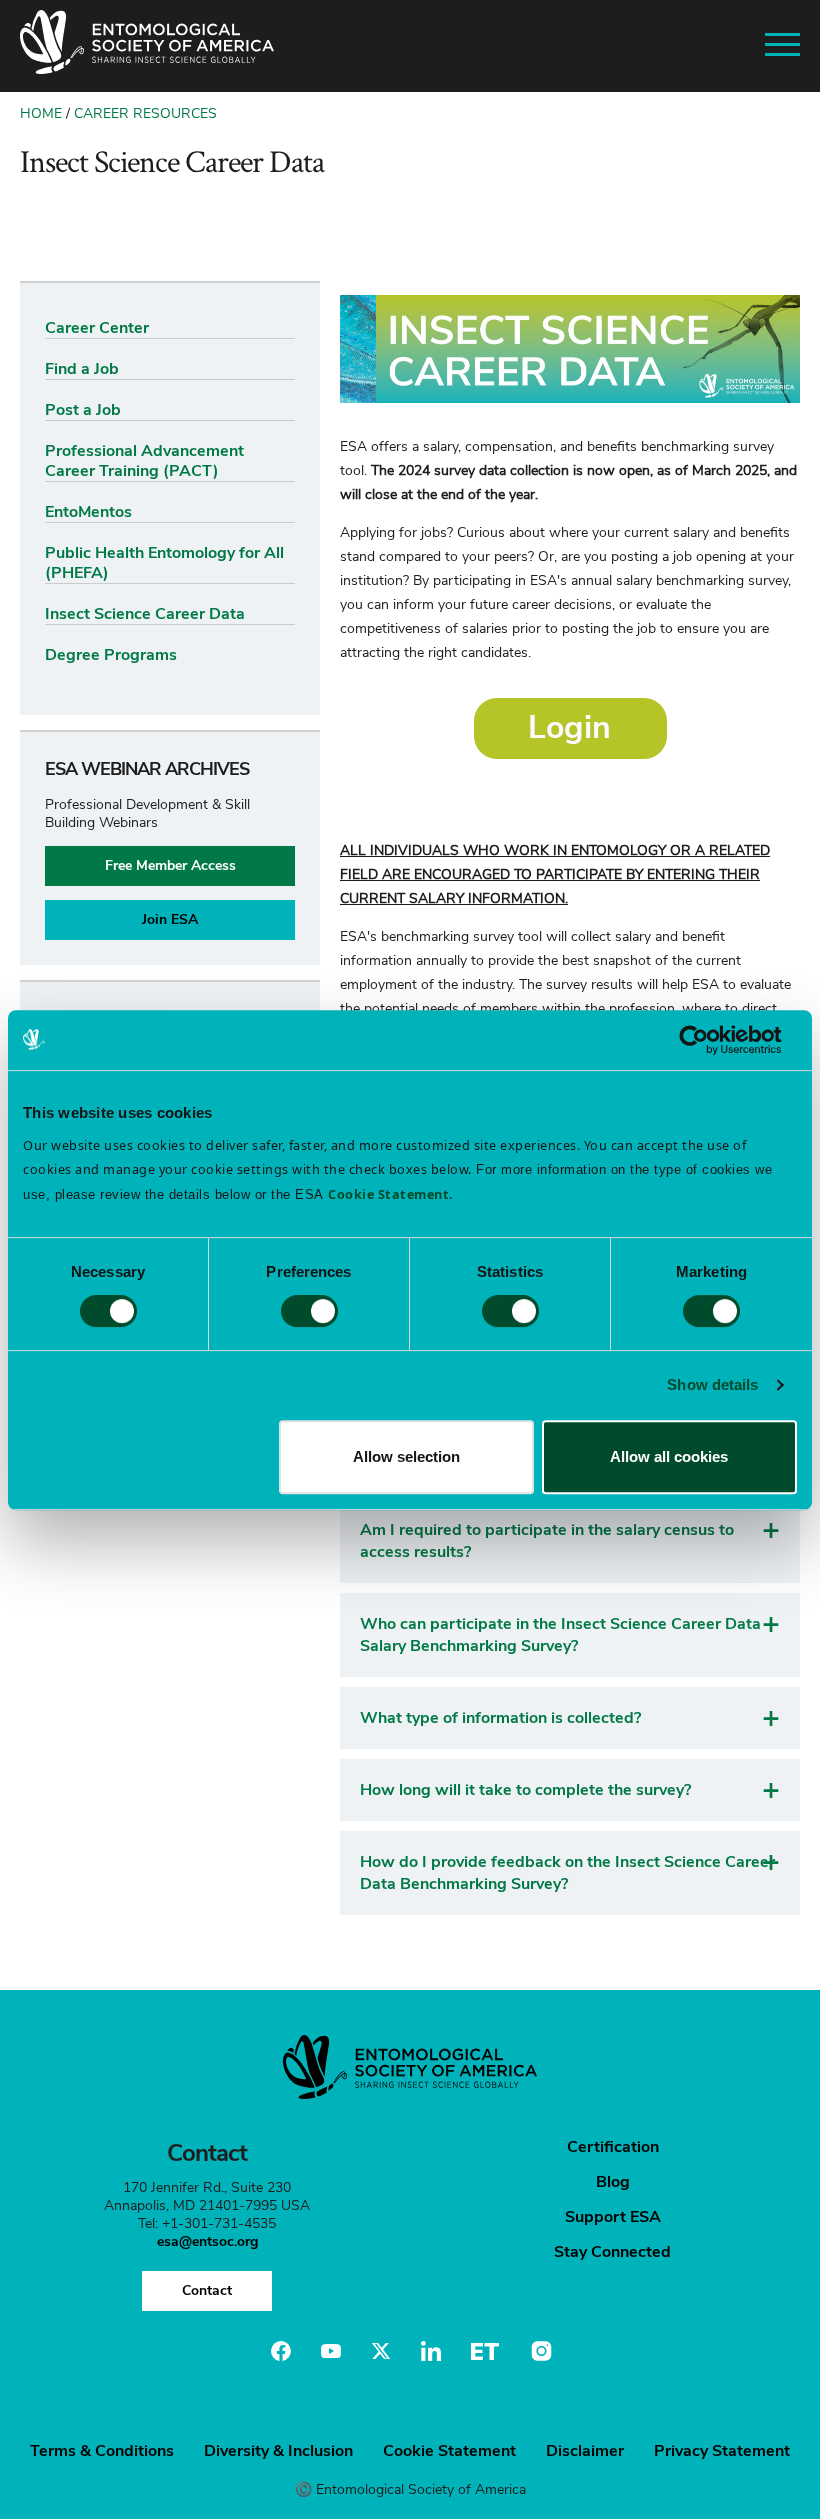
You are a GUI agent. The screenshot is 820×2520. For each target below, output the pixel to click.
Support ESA (613, 2217)
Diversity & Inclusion (278, 2451)
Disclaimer (585, 2451)
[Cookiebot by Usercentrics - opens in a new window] (709, 1040)
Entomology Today (485, 2351)
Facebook (281, 2351)
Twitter (381, 2351)
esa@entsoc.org (207, 2241)
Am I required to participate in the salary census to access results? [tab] (547, 1541)
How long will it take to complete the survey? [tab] (525, 1790)
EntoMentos (88, 512)
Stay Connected (612, 2252)
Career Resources (145, 113)
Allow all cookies (669, 1456)
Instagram (539, 2351)
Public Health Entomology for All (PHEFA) (164, 563)
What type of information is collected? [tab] (500, 1718)
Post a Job (83, 410)
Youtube (331, 2351)
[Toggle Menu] (782, 45)
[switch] (309, 1311)
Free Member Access (170, 865)
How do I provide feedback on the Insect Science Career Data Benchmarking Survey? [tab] (567, 1873)
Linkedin (431, 2351)
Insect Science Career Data (145, 614)
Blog (613, 2182)
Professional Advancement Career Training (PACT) (144, 461)
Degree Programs (111, 655)
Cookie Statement (449, 2451)
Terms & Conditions (102, 2451)
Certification (613, 2147)
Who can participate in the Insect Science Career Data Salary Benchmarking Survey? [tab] (560, 1635)
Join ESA (170, 919)
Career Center (97, 328)
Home (41, 113)
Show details (712, 1384)
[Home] (147, 46)
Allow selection (406, 1456)
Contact (207, 2290)
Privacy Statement (722, 2451)
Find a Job (82, 369)
